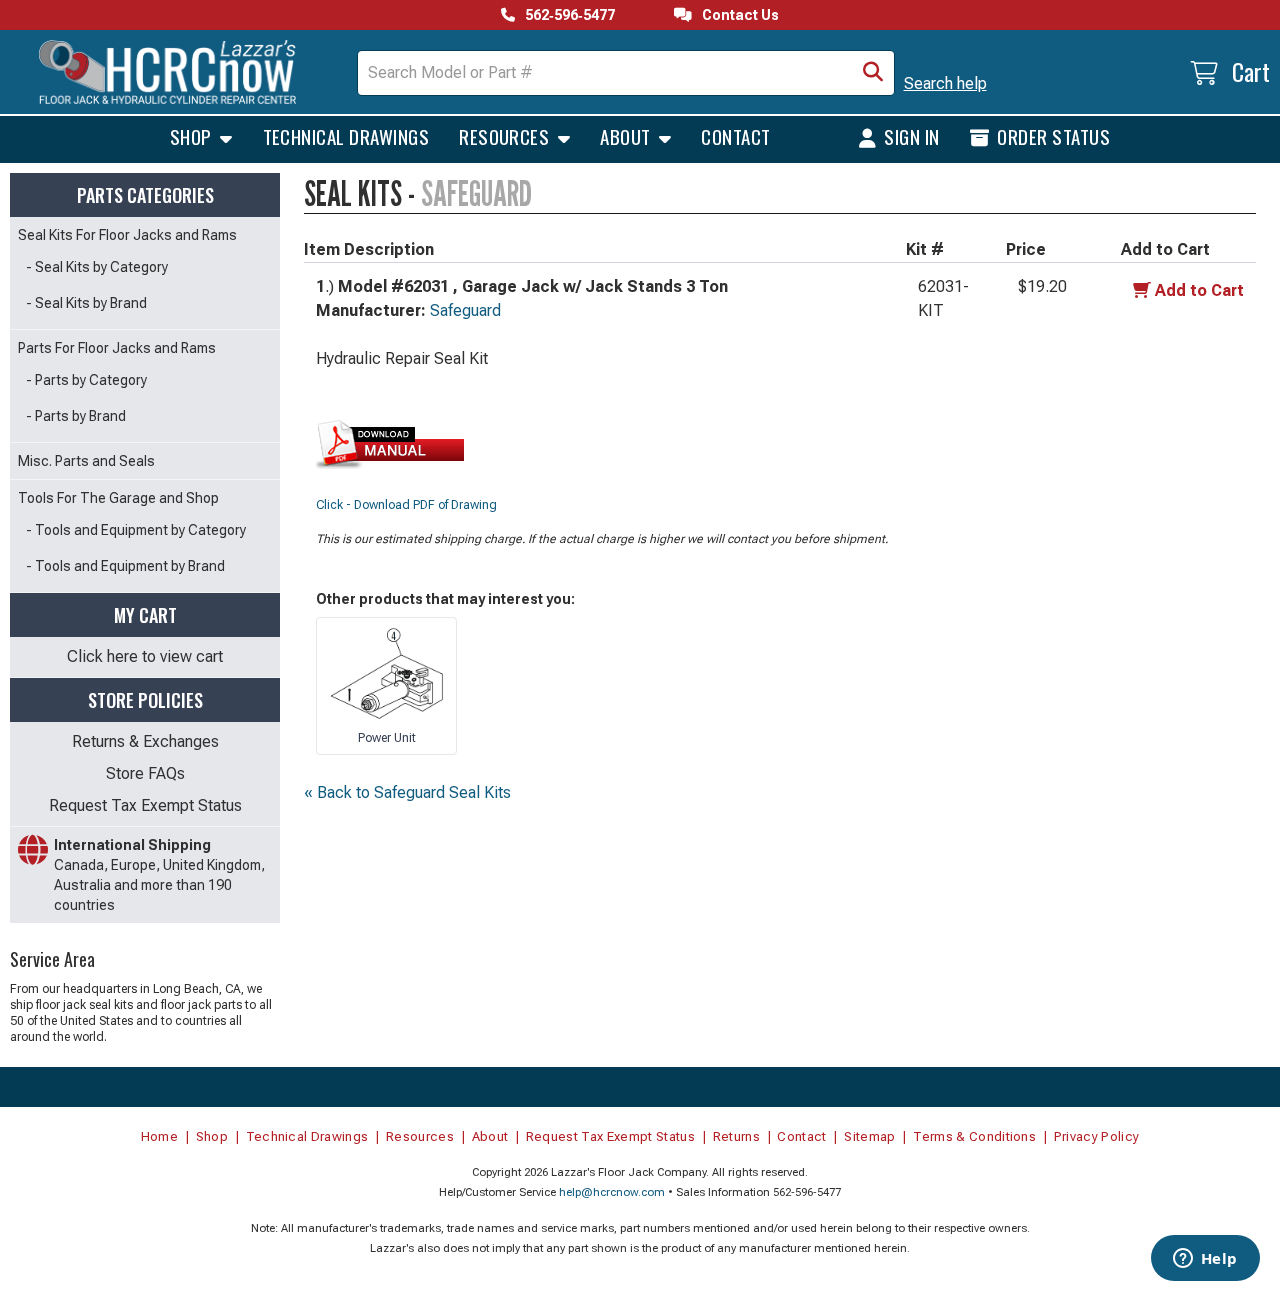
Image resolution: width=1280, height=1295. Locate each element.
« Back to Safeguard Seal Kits (407, 792)
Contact (735, 136)
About (627, 136)
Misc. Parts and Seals (86, 461)
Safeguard (465, 310)
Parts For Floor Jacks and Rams (117, 348)
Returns (736, 1136)
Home (159, 1136)
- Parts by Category (86, 380)
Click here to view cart (145, 656)
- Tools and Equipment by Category (136, 530)
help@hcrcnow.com (612, 1192)
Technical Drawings (346, 136)
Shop (193, 136)
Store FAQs (145, 773)
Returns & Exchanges (145, 741)
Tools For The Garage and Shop (118, 498)
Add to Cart (1199, 290)
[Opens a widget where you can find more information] (1205, 1260)
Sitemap (869, 1136)
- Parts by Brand (76, 416)
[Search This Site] (873, 73)
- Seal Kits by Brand (86, 303)
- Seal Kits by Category (97, 267)
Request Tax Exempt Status (145, 805)
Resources (506, 136)
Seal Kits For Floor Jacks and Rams (127, 235)
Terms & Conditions (974, 1136)
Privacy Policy (1097, 1136)
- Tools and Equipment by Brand (125, 566)
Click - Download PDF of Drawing (406, 505)
